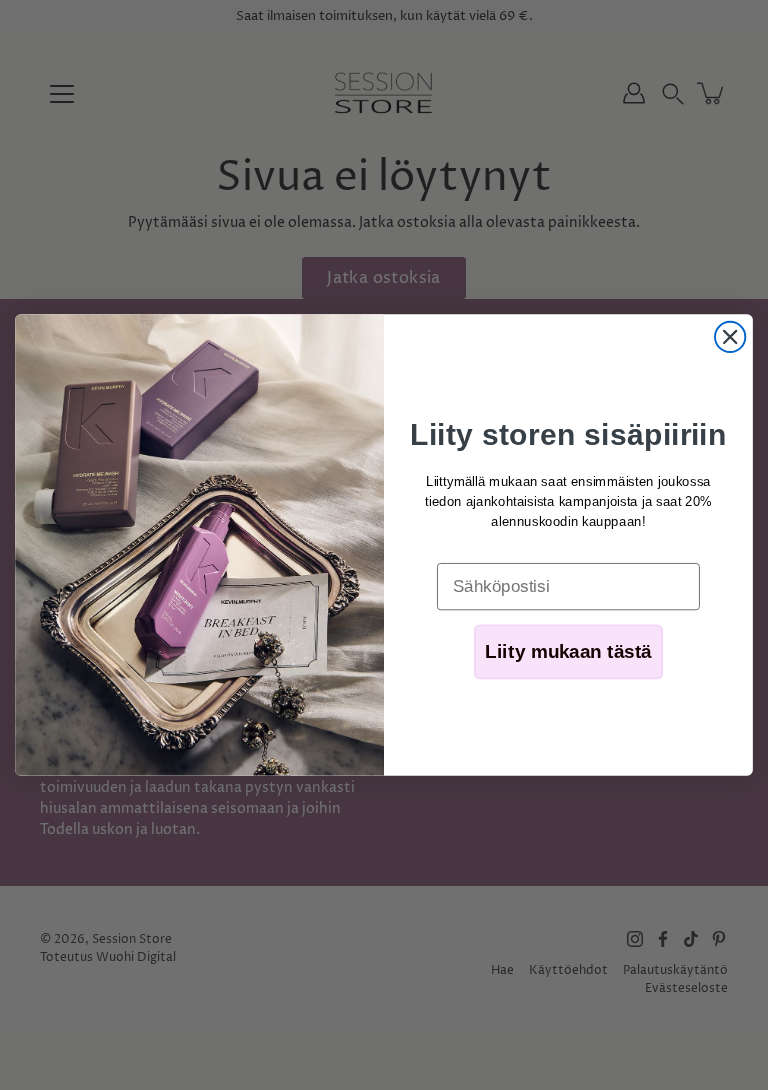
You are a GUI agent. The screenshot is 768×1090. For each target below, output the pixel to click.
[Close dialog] (730, 337)
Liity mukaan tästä (568, 652)
